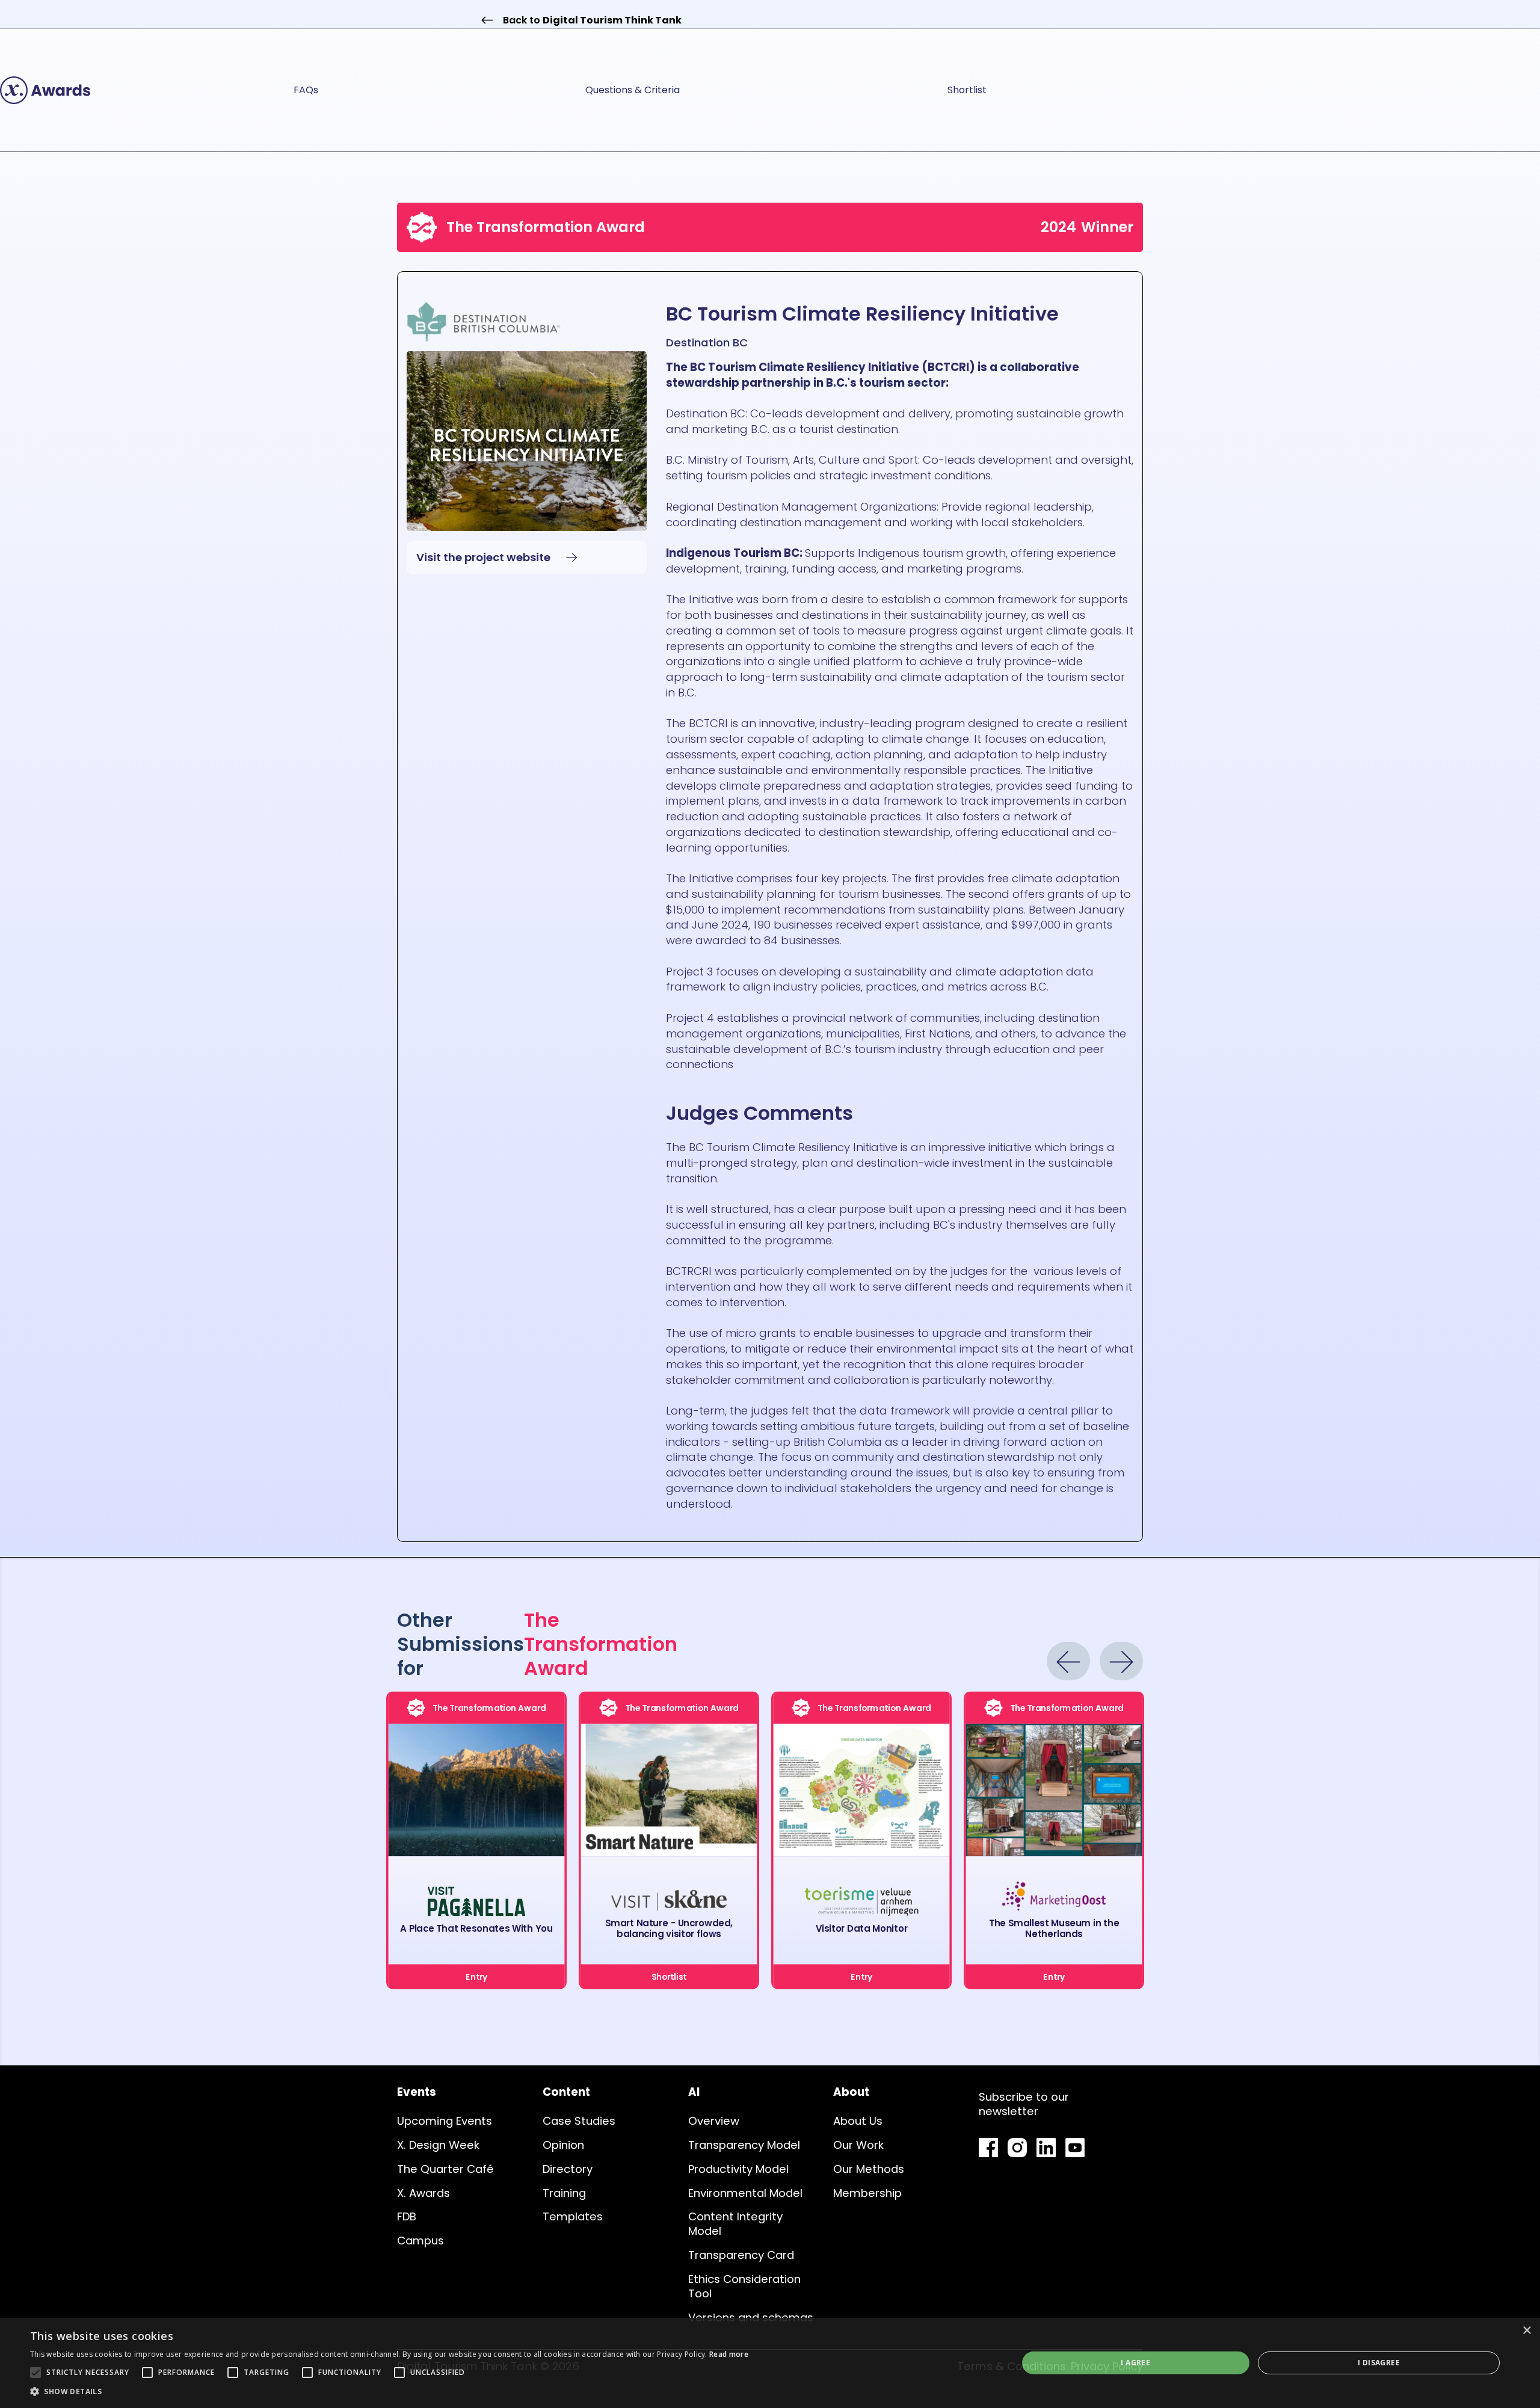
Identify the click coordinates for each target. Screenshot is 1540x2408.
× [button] (1526, 2331)
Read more (729, 2354)
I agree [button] (1135, 2363)
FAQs (306, 90)
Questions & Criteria (633, 90)
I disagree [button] (1379, 2363)
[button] (389, 2392)
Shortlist (967, 90)
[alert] (770, 2363)
